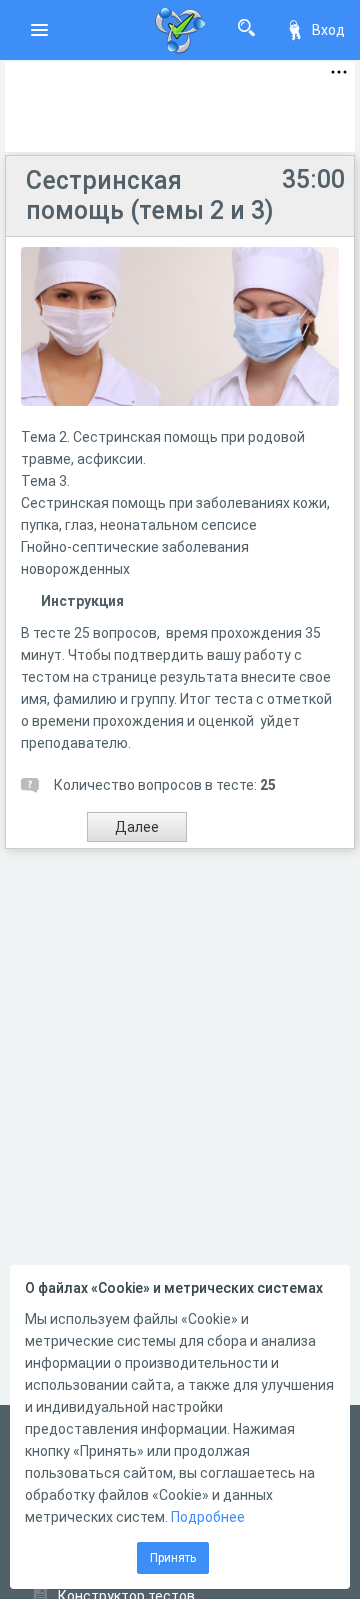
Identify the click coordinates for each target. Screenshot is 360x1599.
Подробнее (208, 1517)
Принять (173, 1558)
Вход (328, 30)
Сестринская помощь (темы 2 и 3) (150, 195)
